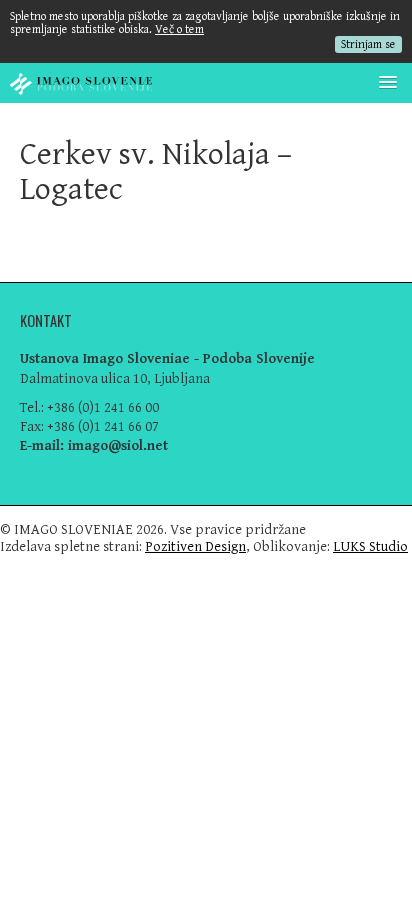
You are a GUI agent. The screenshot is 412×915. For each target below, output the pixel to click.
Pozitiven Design (195, 546)
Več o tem (179, 29)
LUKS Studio (370, 546)
